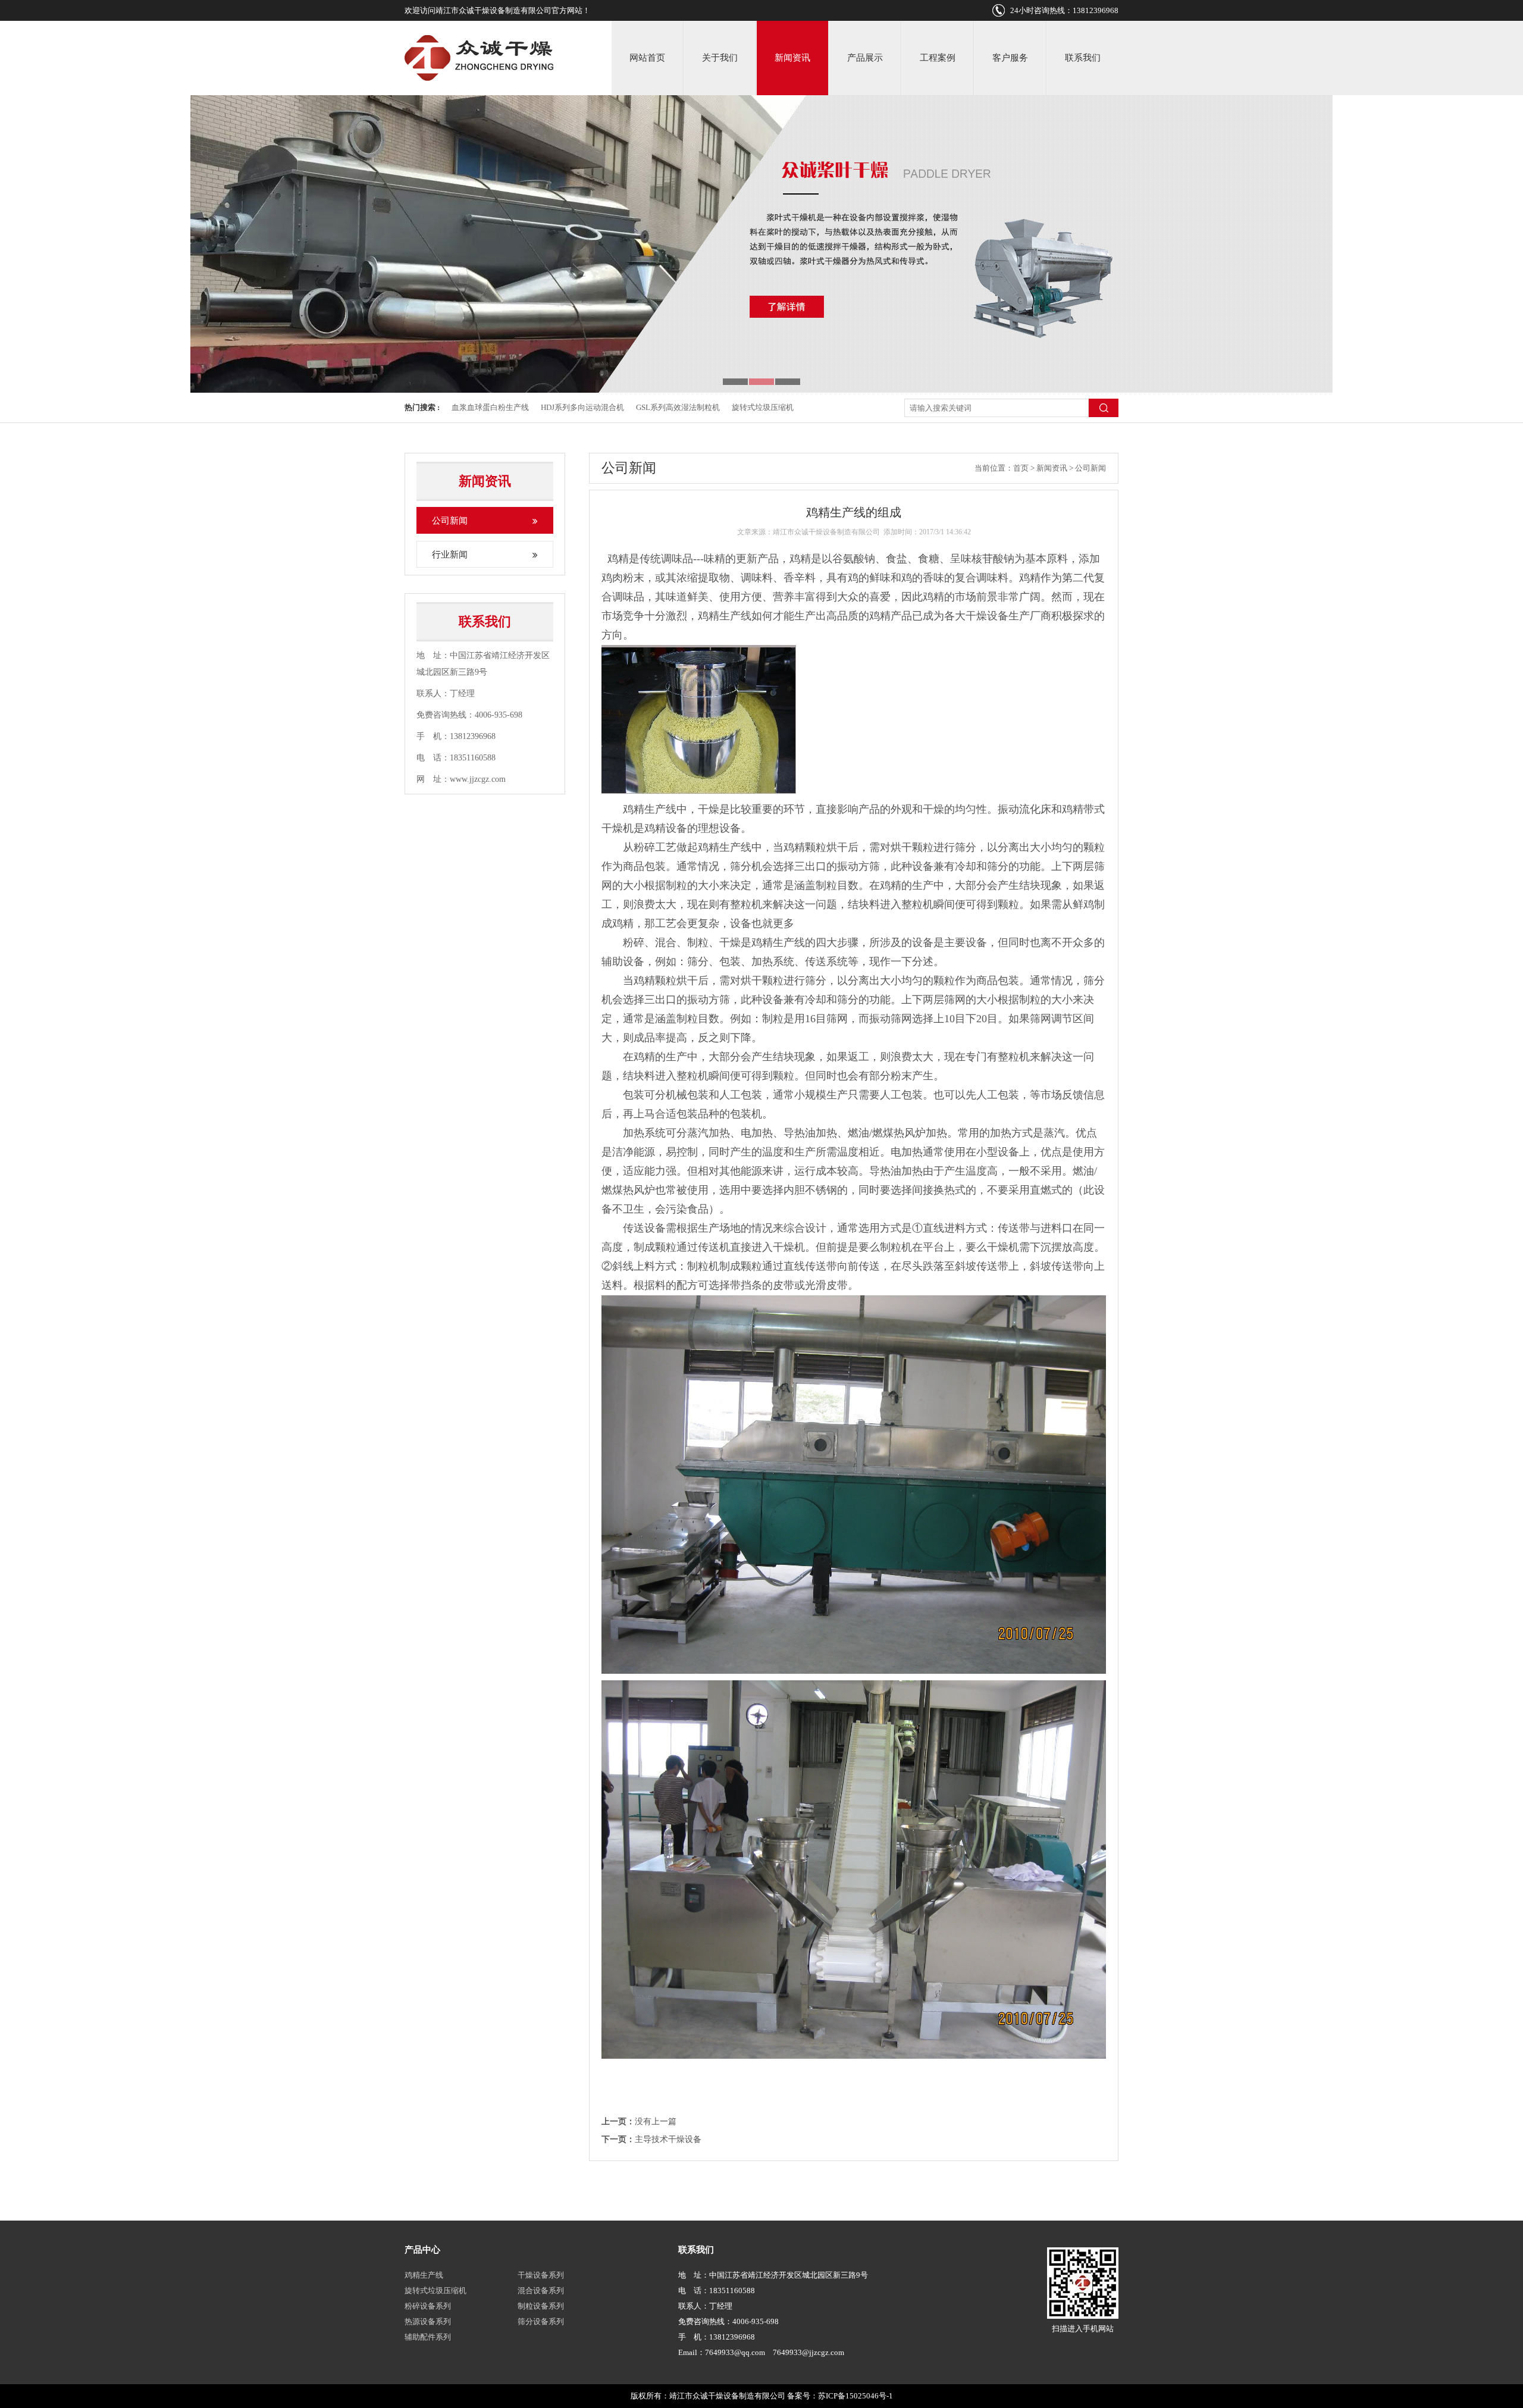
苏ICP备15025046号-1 (855, 2396)
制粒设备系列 (541, 2306)
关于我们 (720, 58)
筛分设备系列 (541, 2321)
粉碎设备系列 (428, 2306)
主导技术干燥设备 (668, 2139)
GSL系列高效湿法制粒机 (678, 407)
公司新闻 (450, 521)
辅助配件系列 (428, 2337)
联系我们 (1083, 58)
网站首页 (647, 58)
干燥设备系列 (541, 2275)
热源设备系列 (428, 2321)
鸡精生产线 (424, 2275)
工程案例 (938, 58)
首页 (1021, 468)
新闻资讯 (792, 58)
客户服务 (1010, 58)
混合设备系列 (541, 2290)
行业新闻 (450, 555)
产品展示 (865, 58)
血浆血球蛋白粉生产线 (490, 407)
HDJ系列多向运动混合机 (582, 407)
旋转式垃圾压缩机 (763, 407)
